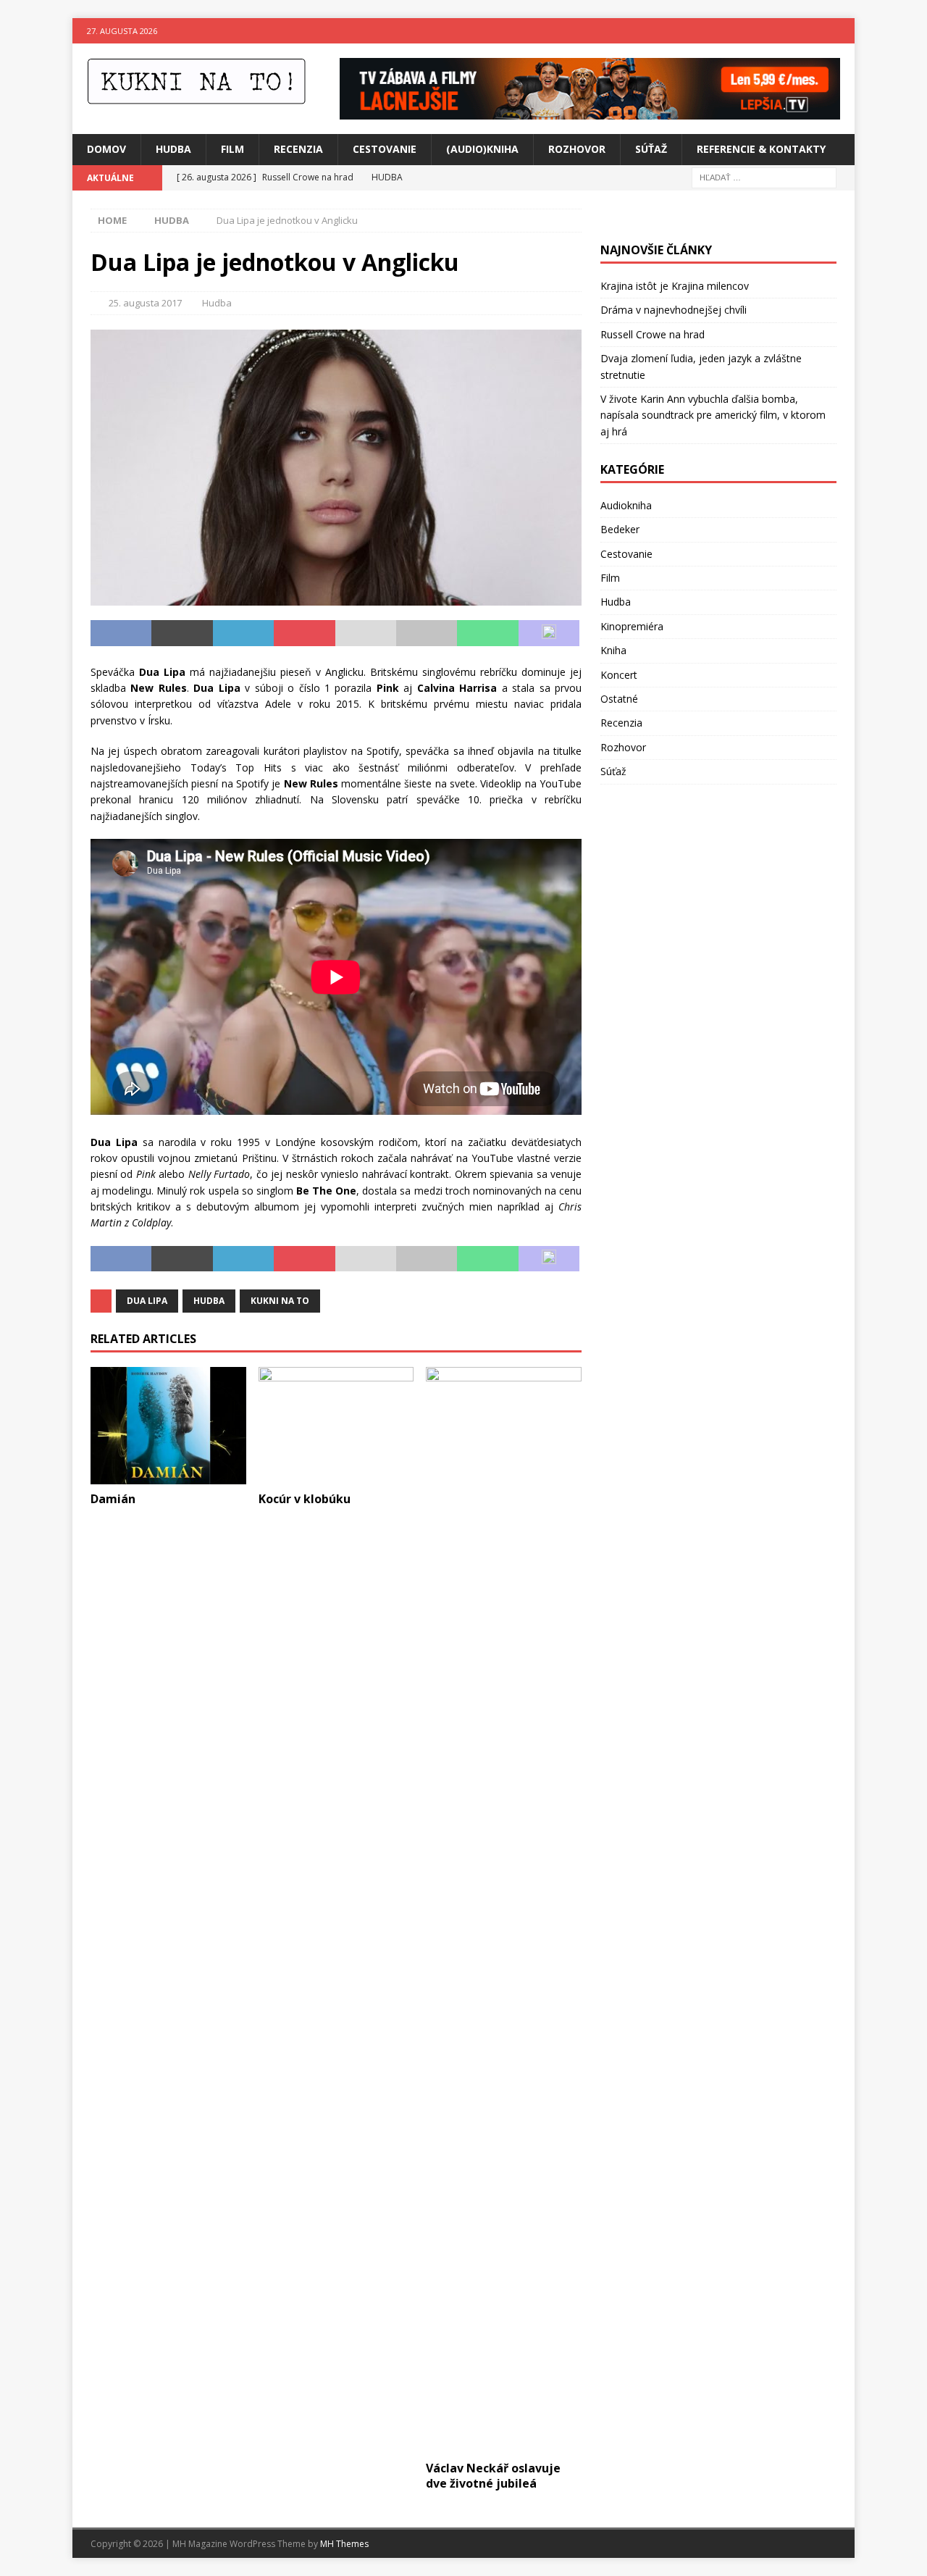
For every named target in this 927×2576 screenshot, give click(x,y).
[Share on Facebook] (121, 633)
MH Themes (344, 2544)
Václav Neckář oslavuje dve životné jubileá (493, 2476)
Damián (113, 1499)
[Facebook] (814, 31)
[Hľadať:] (764, 176)
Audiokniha (626, 505)
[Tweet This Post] (182, 633)
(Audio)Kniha (482, 149)
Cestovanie (385, 149)
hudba (209, 1301)
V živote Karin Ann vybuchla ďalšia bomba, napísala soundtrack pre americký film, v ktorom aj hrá (713, 415)
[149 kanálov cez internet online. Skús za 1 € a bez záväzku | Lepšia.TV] (590, 111)
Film (232, 149)
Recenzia (298, 149)
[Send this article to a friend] (366, 633)
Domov (106, 149)
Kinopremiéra (632, 626)
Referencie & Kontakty (761, 149)
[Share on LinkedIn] (243, 633)
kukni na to (280, 1301)
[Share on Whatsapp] (487, 633)
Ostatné (619, 699)
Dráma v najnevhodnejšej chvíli (674, 310)
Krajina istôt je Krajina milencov (675, 286)
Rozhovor (577, 149)
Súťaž (651, 149)
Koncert (619, 675)
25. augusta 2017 (145, 303)
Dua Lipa (147, 1301)
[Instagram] (842, 31)
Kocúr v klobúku (305, 1499)
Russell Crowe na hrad (653, 334)
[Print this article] (427, 633)
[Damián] (168, 1425)
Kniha (613, 650)
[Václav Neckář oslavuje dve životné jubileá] (504, 1910)
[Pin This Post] (304, 633)
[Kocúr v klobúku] (336, 1425)
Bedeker (620, 529)
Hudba (173, 149)
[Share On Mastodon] (549, 633)
